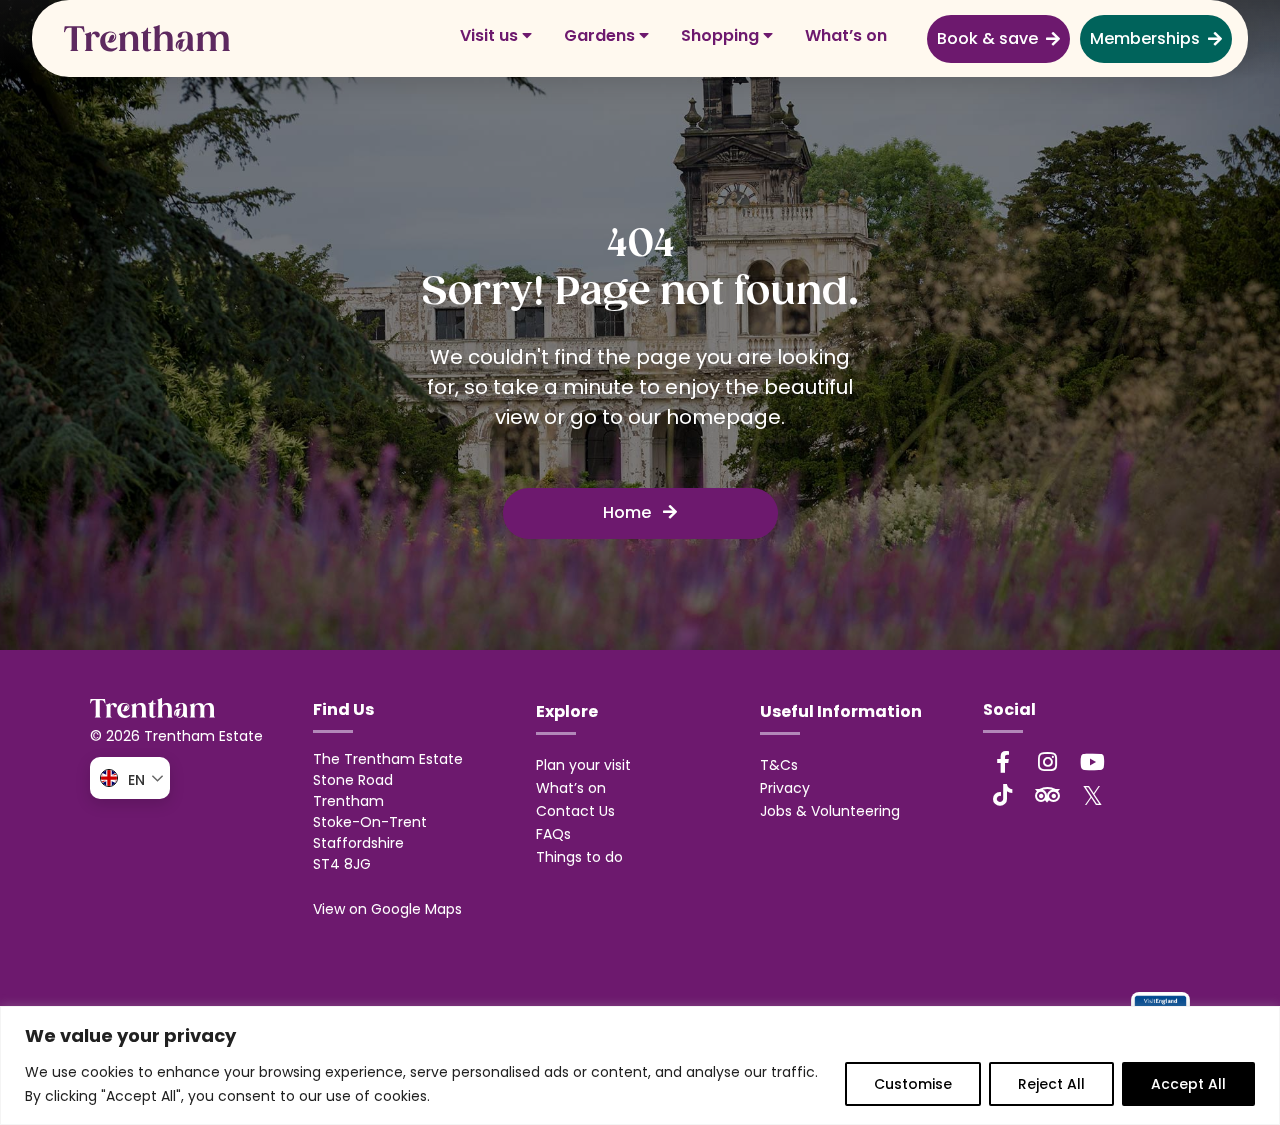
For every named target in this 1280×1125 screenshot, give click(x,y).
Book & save (987, 38)
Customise (913, 1084)
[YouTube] (1093, 762)
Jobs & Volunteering (830, 811)
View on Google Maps (387, 909)
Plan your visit (583, 765)
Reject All (1051, 1084)
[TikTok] (1003, 795)
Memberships (1145, 38)
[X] (1093, 795)
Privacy (785, 788)
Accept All (1188, 1084)
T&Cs (779, 765)
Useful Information (841, 711)
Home (629, 512)
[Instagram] (1048, 762)
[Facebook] (1003, 762)
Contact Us (575, 811)
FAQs (553, 834)
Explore (567, 711)
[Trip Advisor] (1048, 795)
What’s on (846, 35)
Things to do (579, 857)
